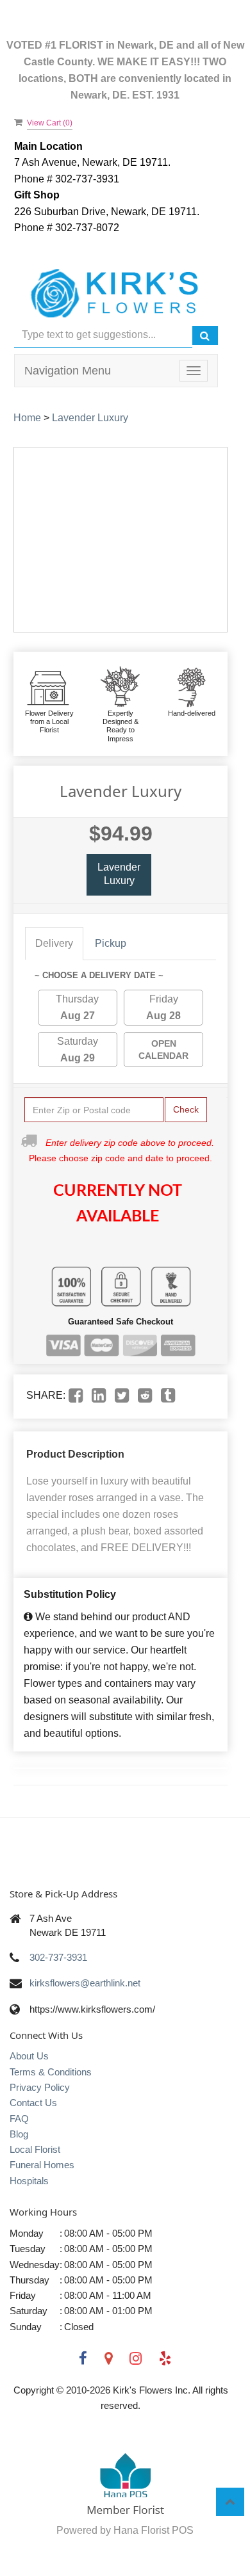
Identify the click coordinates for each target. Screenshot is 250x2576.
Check (186, 1109)
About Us (29, 2056)
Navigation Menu (68, 371)
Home (27, 418)
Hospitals (29, 2181)
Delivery (54, 943)
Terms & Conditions (51, 2072)
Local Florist (35, 2149)
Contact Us (33, 2103)
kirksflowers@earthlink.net (85, 1983)
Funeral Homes (42, 2165)
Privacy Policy (40, 2087)
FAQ (19, 2119)
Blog (19, 2134)
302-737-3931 (58, 1957)
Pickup (111, 943)
